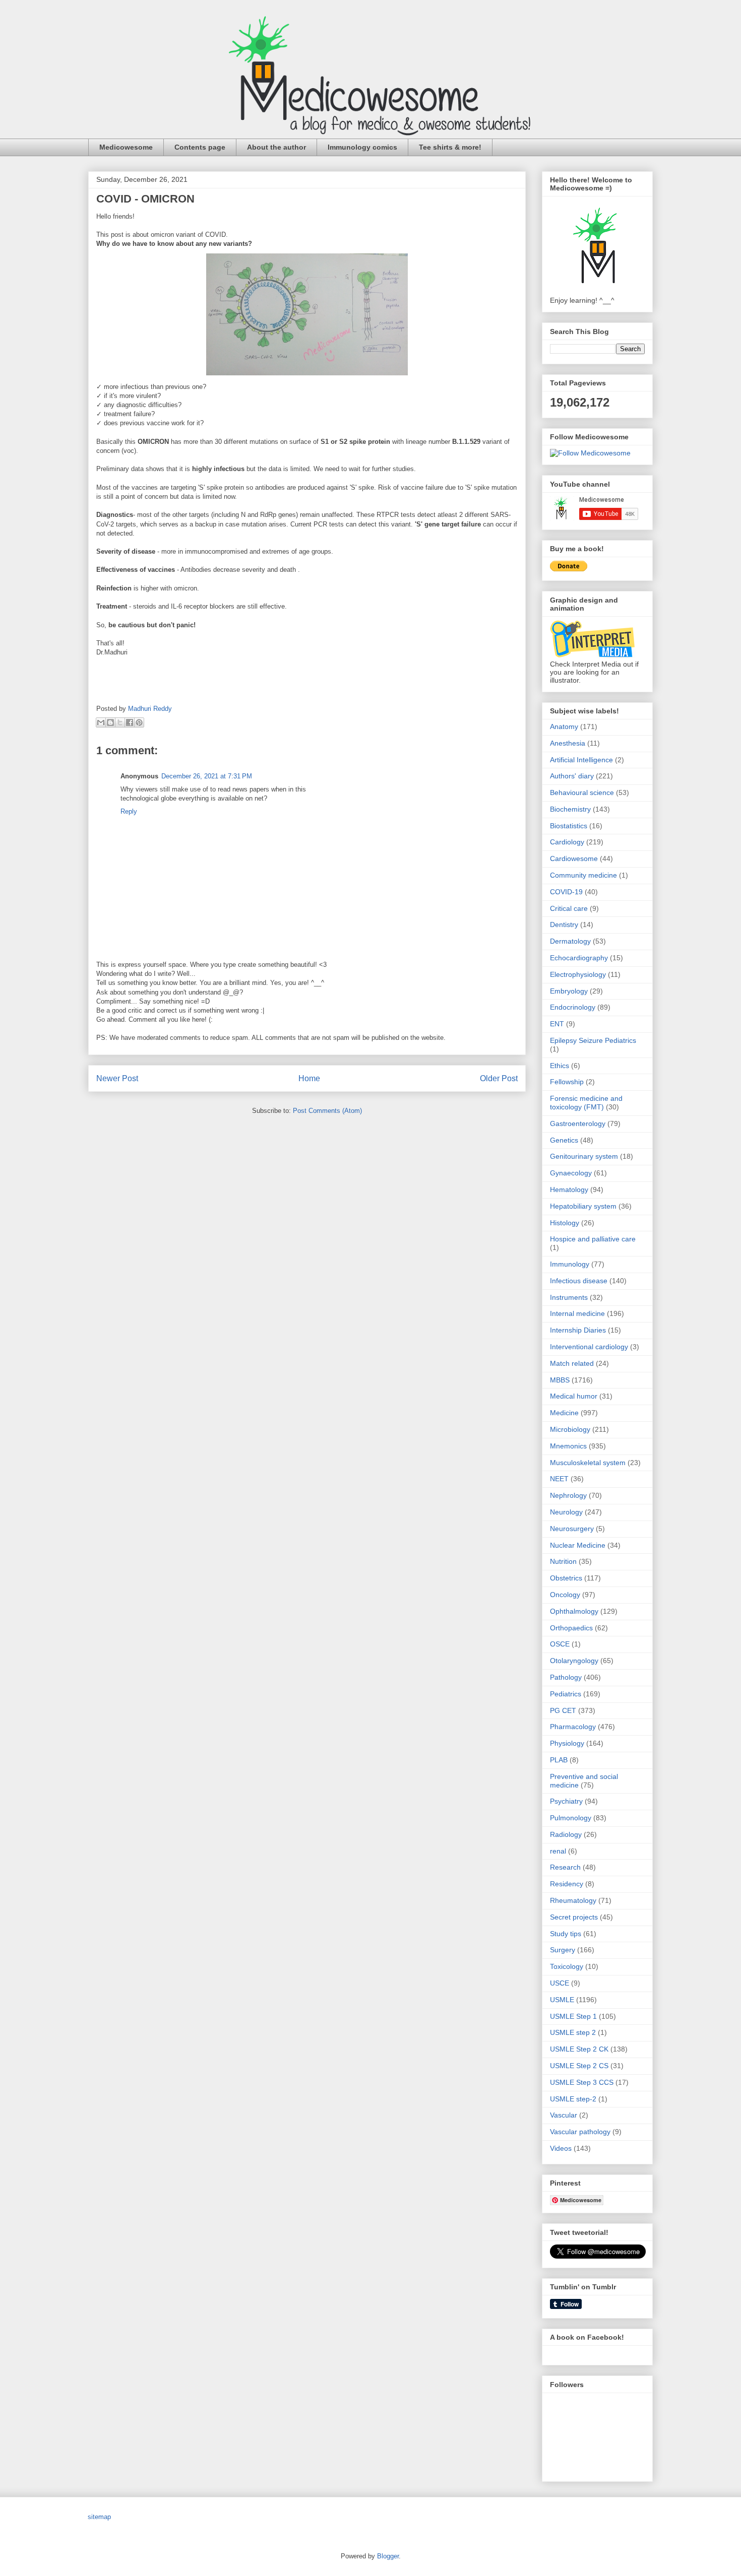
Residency (567, 1884)
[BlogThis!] (110, 722)
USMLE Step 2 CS (579, 2066)
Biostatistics (569, 826)
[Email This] (101, 722)
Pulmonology (571, 1818)
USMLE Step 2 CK (579, 2049)
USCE (560, 1983)
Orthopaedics (571, 1628)
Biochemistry (570, 809)
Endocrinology (573, 1007)
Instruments (569, 1297)
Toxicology (567, 1966)
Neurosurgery (572, 1529)
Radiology (566, 1834)
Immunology (570, 1264)
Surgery (563, 1950)
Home (309, 1078)
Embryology (569, 991)
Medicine (564, 1413)
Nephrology (568, 1495)
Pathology (566, 1677)
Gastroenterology (578, 1124)
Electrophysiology (578, 974)
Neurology (566, 1512)
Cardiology (567, 842)
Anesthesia (568, 743)
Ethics (560, 1066)
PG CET (563, 1710)
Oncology (565, 1595)
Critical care (569, 908)
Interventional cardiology (589, 1347)
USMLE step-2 (573, 2099)
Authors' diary (572, 776)
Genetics (564, 1140)
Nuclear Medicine (578, 1545)
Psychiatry (566, 1801)
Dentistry (564, 924)
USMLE (562, 2000)
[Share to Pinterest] (139, 722)
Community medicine (583, 875)
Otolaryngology (574, 1661)
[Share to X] (120, 722)
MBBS (560, 1380)
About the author (276, 147)
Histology (565, 1223)
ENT (557, 1024)
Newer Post (117, 1078)
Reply (129, 811)
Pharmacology (573, 1727)
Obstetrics (566, 1578)
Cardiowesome (574, 858)
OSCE (560, 1644)
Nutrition (563, 1561)
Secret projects (574, 1917)
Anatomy (564, 726)
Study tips (566, 1934)
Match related (572, 1363)
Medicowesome (126, 147)
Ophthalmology (574, 1611)
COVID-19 (566, 892)
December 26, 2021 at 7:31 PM (207, 776)
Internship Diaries (578, 1330)
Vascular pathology (580, 2132)
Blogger (388, 2556)
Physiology (567, 1743)
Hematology (569, 1190)
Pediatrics (566, 1694)
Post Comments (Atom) (327, 1111)
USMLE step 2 (573, 2032)
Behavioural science (582, 792)
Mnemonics (568, 1446)
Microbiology (570, 1429)
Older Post (499, 1078)
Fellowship (567, 1082)
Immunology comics (362, 147)
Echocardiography (579, 958)
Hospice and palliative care (593, 1239)
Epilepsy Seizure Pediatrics (593, 1040)
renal (558, 1851)
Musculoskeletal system (588, 1463)
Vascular (564, 2115)
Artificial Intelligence (581, 760)
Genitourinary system (584, 1156)
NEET (559, 1479)
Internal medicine (577, 1313)
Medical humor (574, 1396)
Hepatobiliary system (583, 1206)
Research (565, 1867)
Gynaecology (571, 1173)
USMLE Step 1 (573, 2016)
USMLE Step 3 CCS (582, 2082)
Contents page (200, 147)
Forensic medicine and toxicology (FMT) (586, 1103)
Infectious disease (579, 1281)
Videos (561, 2148)
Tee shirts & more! (450, 147)
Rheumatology (573, 1900)
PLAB (559, 1760)
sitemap (99, 2517)
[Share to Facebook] (130, 722)
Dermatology (570, 941)
